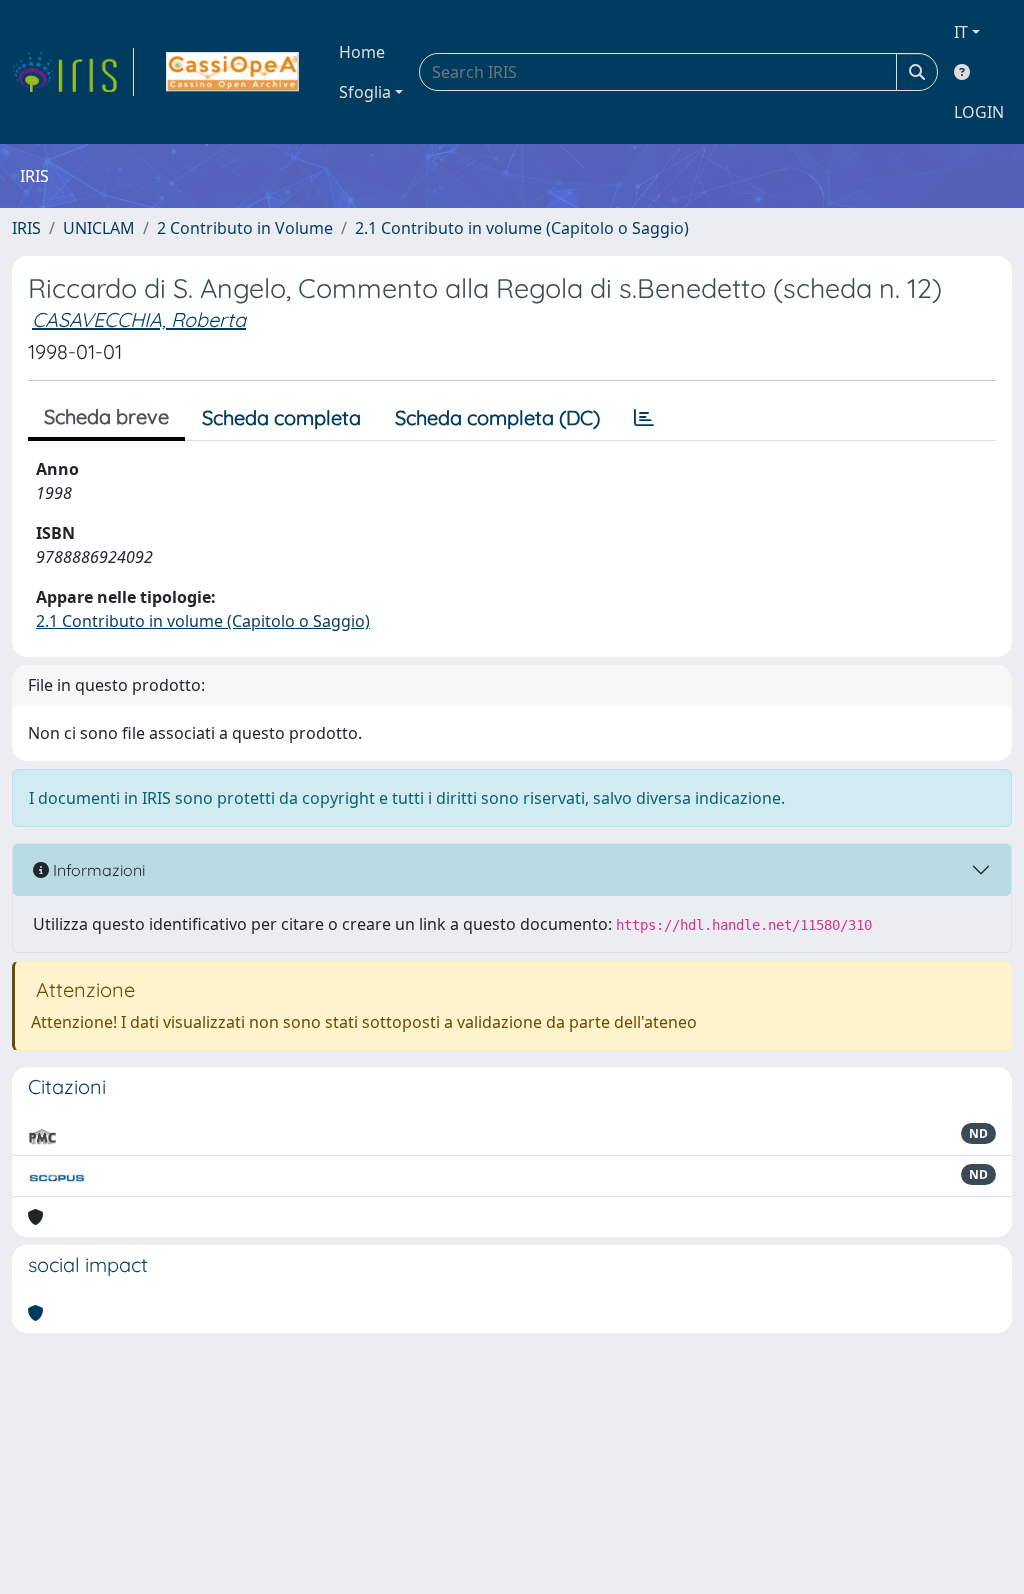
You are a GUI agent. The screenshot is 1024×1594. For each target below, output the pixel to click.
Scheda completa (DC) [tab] (497, 417)
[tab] (644, 418)
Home (362, 52)
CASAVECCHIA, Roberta (139, 319)
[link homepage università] (232, 72)
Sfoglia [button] (365, 92)
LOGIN (979, 112)
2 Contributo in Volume (245, 228)
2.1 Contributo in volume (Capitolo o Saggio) (522, 228)
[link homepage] (73, 72)
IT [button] (961, 32)
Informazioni (97, 870)
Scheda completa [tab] (281, 417)
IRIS (26, 228)
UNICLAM (99, 228)
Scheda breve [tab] (106, 416)
